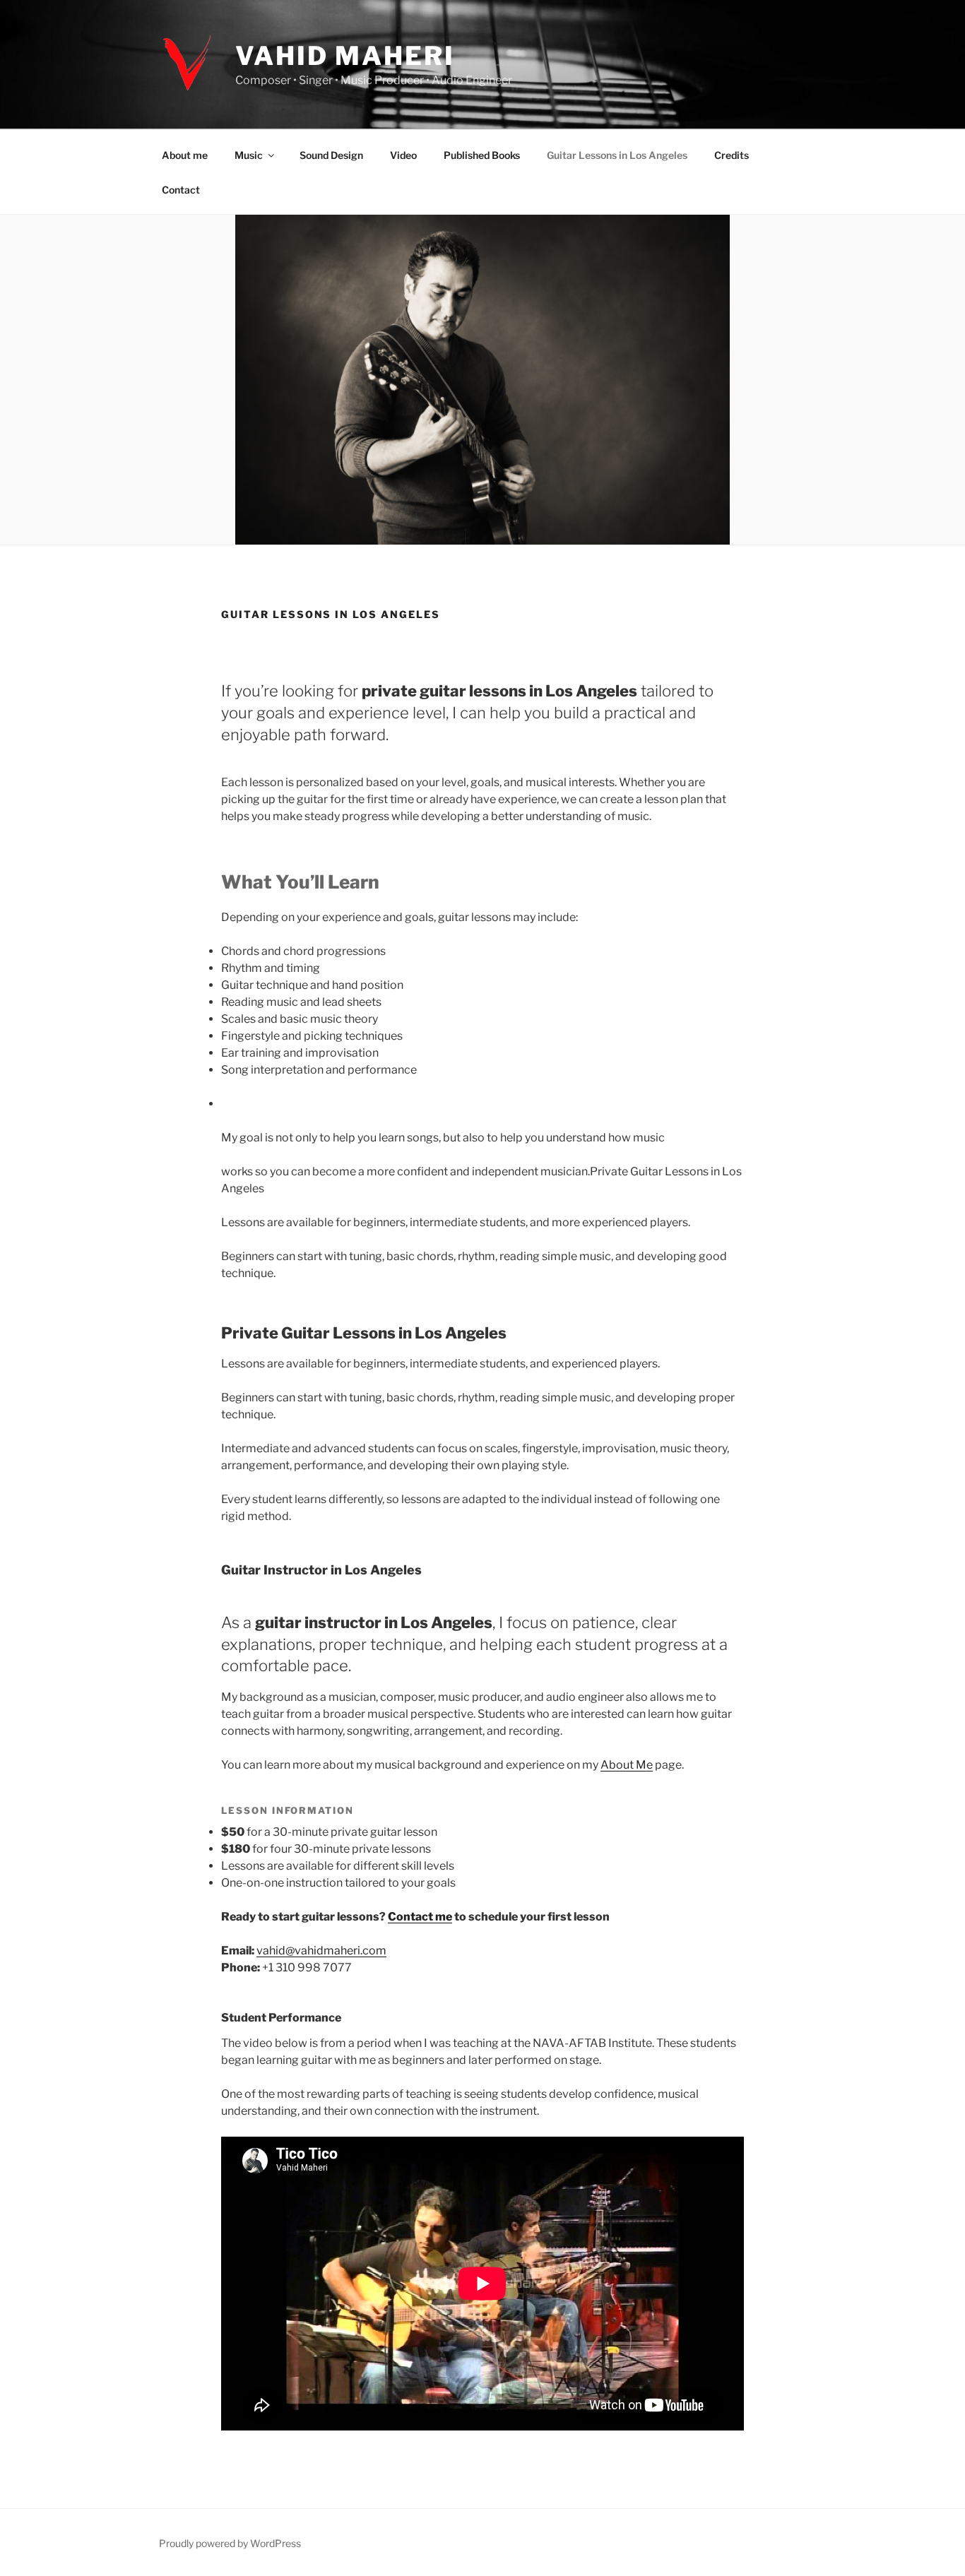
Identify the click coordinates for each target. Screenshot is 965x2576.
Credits (732, 155)
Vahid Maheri (345, 56)
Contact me (420, 1917)
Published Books (482, 155)
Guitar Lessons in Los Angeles (617, 155)
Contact (181, 190)
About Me (627, 1765)
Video (403, 155)
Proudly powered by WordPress (230, 2543)
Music (249, 155)
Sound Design (331, 155)
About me (185, 155)
